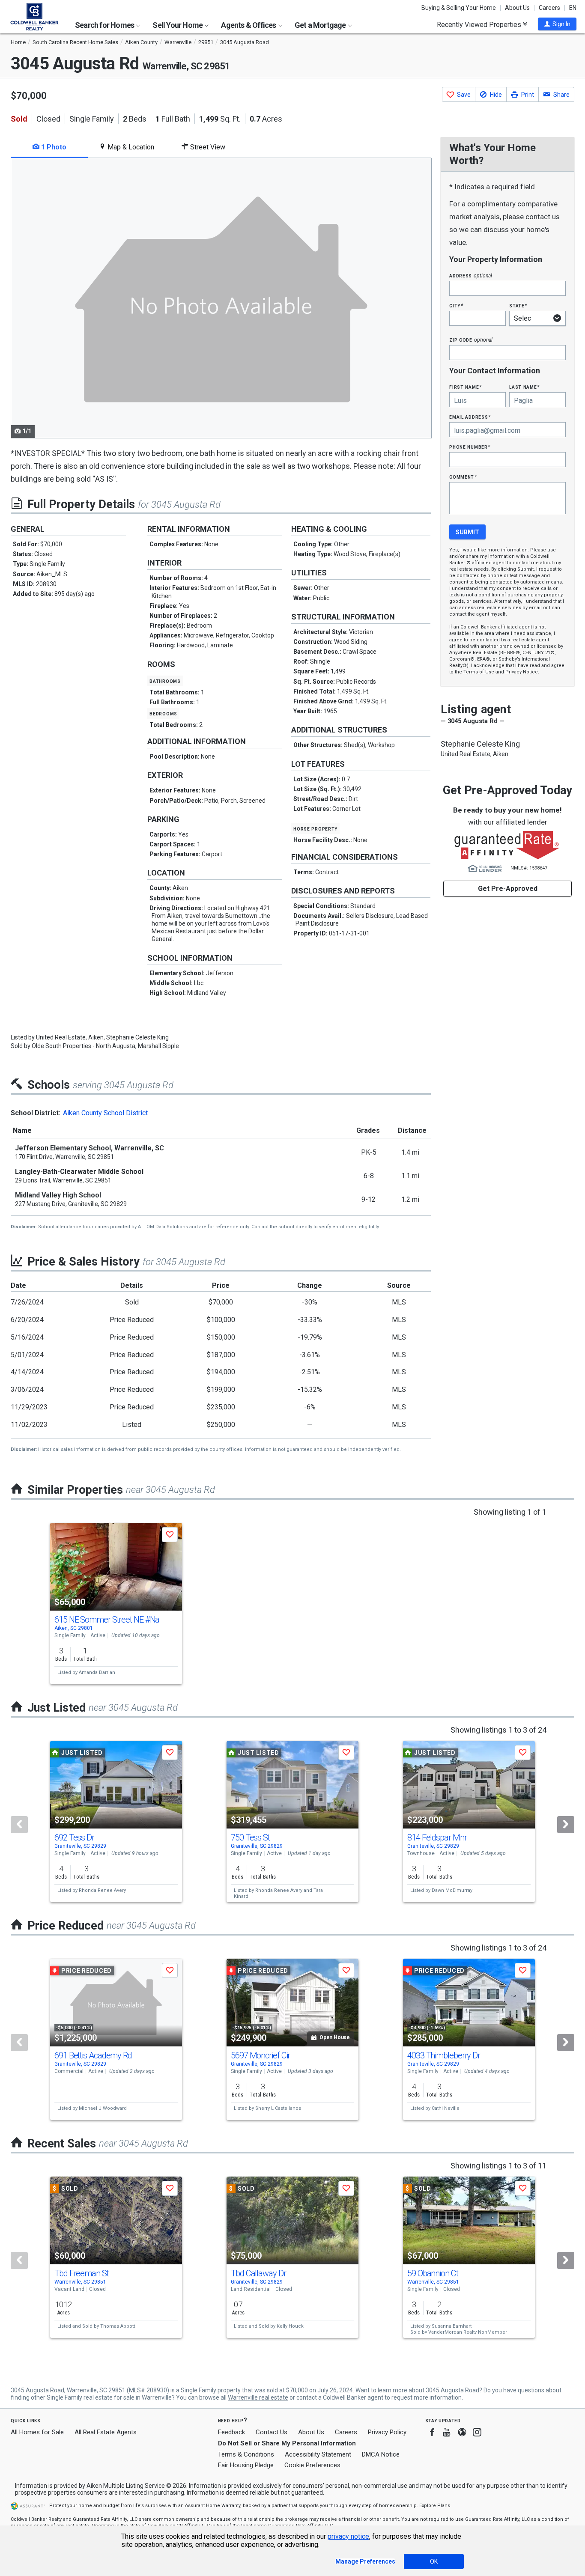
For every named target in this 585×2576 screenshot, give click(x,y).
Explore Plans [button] (435, 2506)
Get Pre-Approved (508, 889)
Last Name (524, 387)
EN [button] (573, 8)
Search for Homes (105, 25)
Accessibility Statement (318, 2454)
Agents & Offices (249, 25)
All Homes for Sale (37, 2432)
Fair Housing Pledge (246, 2465)
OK (434, 2561)
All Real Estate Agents (106, 2432)
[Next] (566, 1825)
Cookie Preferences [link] (312, 2465)
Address (471, 275)
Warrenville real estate (258, 2397)
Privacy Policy (387, 2432)
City (456, 305)
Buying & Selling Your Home (459, 8)
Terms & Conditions (246, 2454)
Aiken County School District (105, 1113)
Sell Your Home (178, 25)
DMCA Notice (381, 2454)
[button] (557, 24)
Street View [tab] (207, 147)
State (518, 305)
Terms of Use (479, 672)
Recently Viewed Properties (480, 24)
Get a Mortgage (321, 25)
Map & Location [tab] (130, 147)
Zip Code (471, 340)
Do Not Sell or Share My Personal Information (287, 2443)
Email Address (470, 417)
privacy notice (348, 2536)
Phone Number (470, 447)
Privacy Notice (522, 672)
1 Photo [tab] (53, 147)
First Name (465, 387)
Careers (549, 8)
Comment (463, 477)
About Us (517, 8)
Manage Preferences (365, 2561)
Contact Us (272, 2432)
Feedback (231, 2432)
